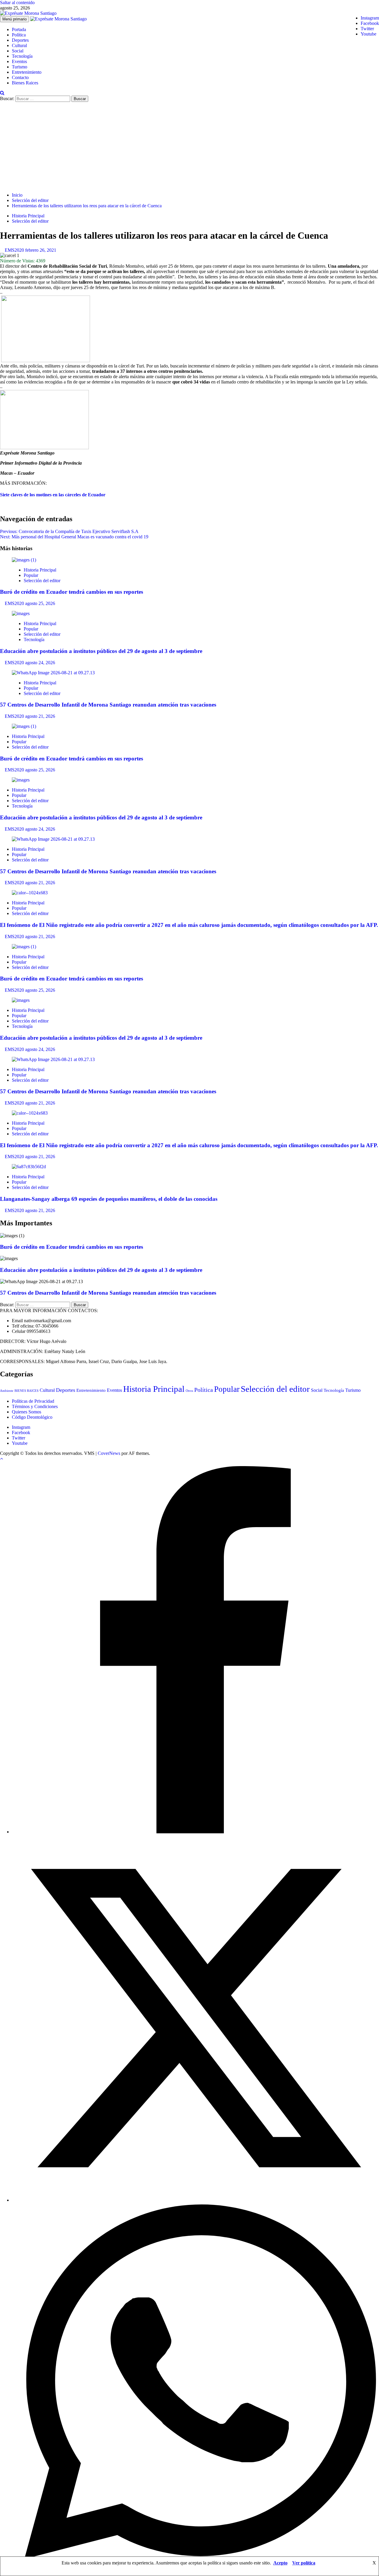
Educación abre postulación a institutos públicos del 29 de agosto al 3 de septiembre (101, 651)
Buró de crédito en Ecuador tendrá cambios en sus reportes (72, 592)
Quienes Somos (27, 1412)
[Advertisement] (189, 146)
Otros (189, 1391)
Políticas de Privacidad (33, 1401)
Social (18, 51)
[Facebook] (195, 1832)
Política (19, 35)
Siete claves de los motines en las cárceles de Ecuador (53, 495)
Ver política (304, 2563)
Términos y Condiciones (35, 1406)
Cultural (19, 45)
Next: (74, 537)
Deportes (20, 40)
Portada (19, 29)
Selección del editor (30, 221)
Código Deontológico (32, 1417)
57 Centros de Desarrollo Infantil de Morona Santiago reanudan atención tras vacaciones (108, 705)
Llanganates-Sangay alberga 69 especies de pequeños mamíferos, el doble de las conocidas (109, 1199)
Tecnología (22, 56)
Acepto (280, 2563)
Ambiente (7, 1391)
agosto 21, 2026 (40, 716)
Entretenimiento (27, 72)
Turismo (20, 67)
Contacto (20, 77)
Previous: (69, 531)
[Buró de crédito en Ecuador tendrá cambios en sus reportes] (24, 560)
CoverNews (109, 1453)
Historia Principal (28, 216)
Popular (31, 575)
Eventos (19, 61)
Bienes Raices (25, 83)
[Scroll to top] (1, 1459)
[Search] (2, 93)
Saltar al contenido (17, 3)
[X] (195, 2200)
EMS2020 (15, 250)
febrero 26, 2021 (41, 250)
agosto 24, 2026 (40, 663)
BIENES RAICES (27, 1391)
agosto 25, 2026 (40, 603)
